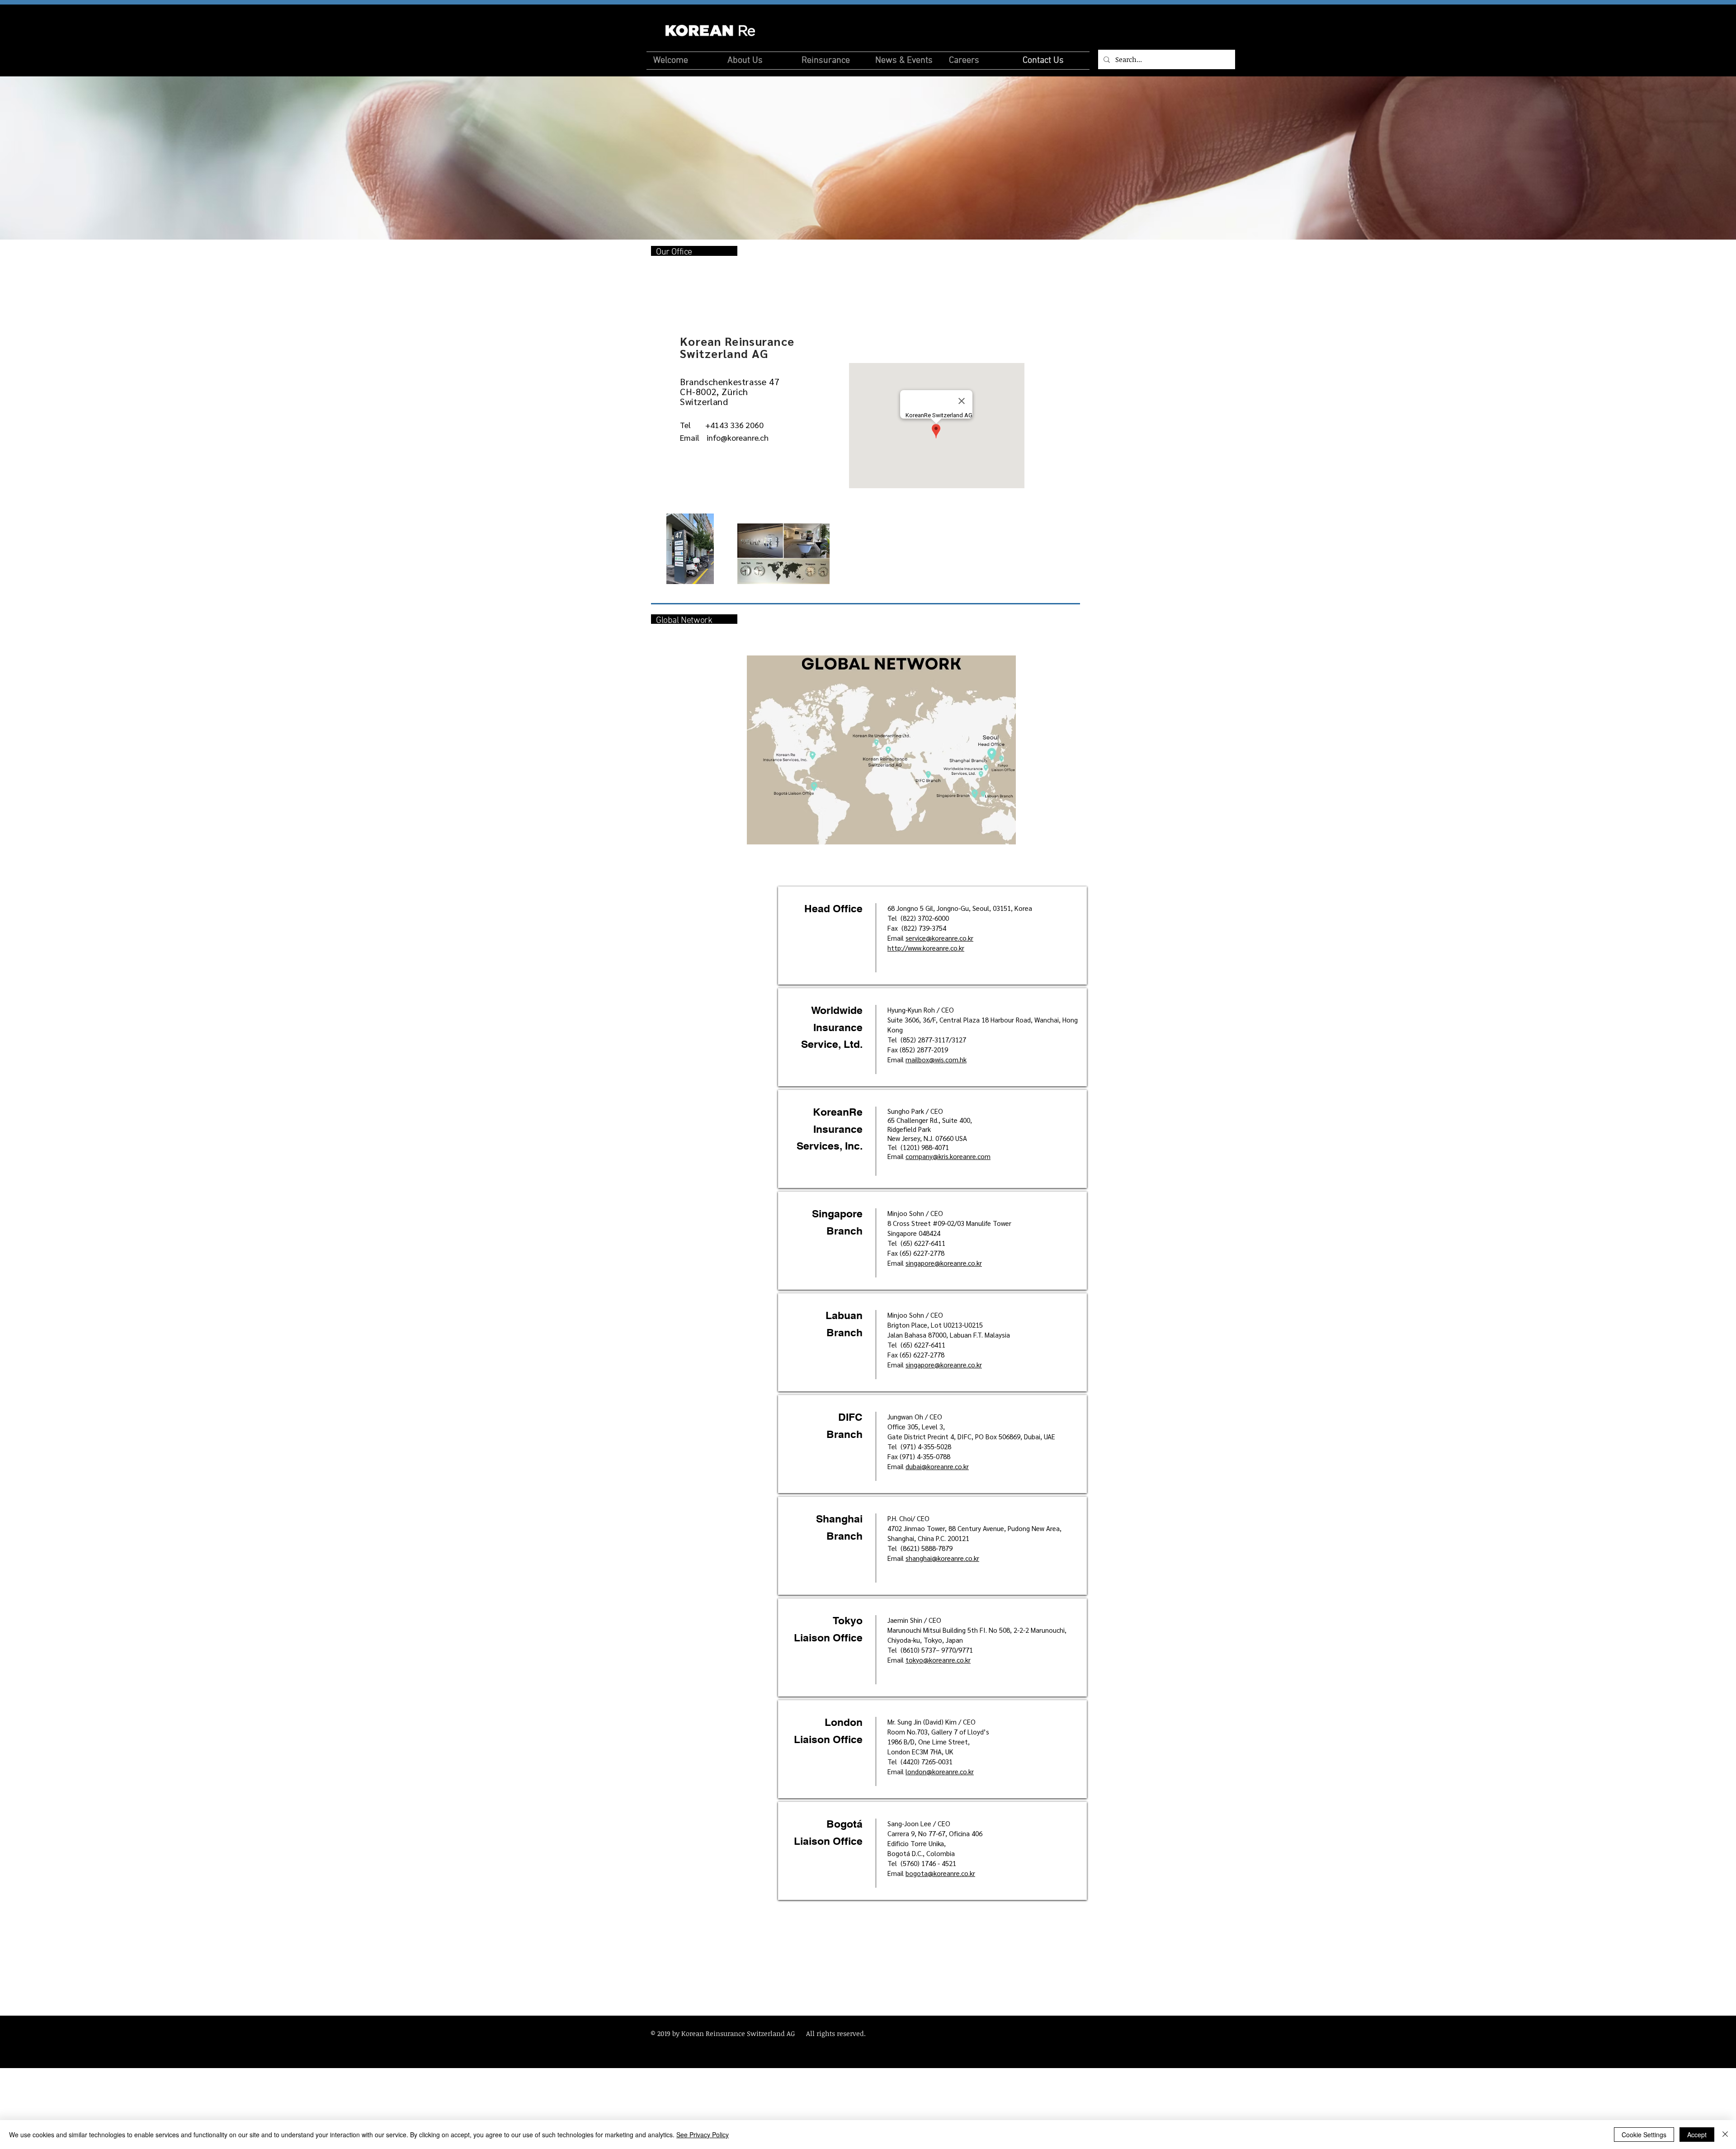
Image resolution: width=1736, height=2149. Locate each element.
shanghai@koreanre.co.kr (942, 1558)
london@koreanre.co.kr (940, 1771)
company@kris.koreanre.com (948, 1156)
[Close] (1725, 2135)
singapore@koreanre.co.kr (944, 1263)
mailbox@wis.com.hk (936, 1059)
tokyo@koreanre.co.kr (938, 1660)
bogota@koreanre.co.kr (940, 1873)
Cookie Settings (1644, 2135)
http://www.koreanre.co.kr (926, 948)
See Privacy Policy (703, 2135)
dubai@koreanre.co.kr (937, 1466)
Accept (1697, 2135)
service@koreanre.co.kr (939, 938)
